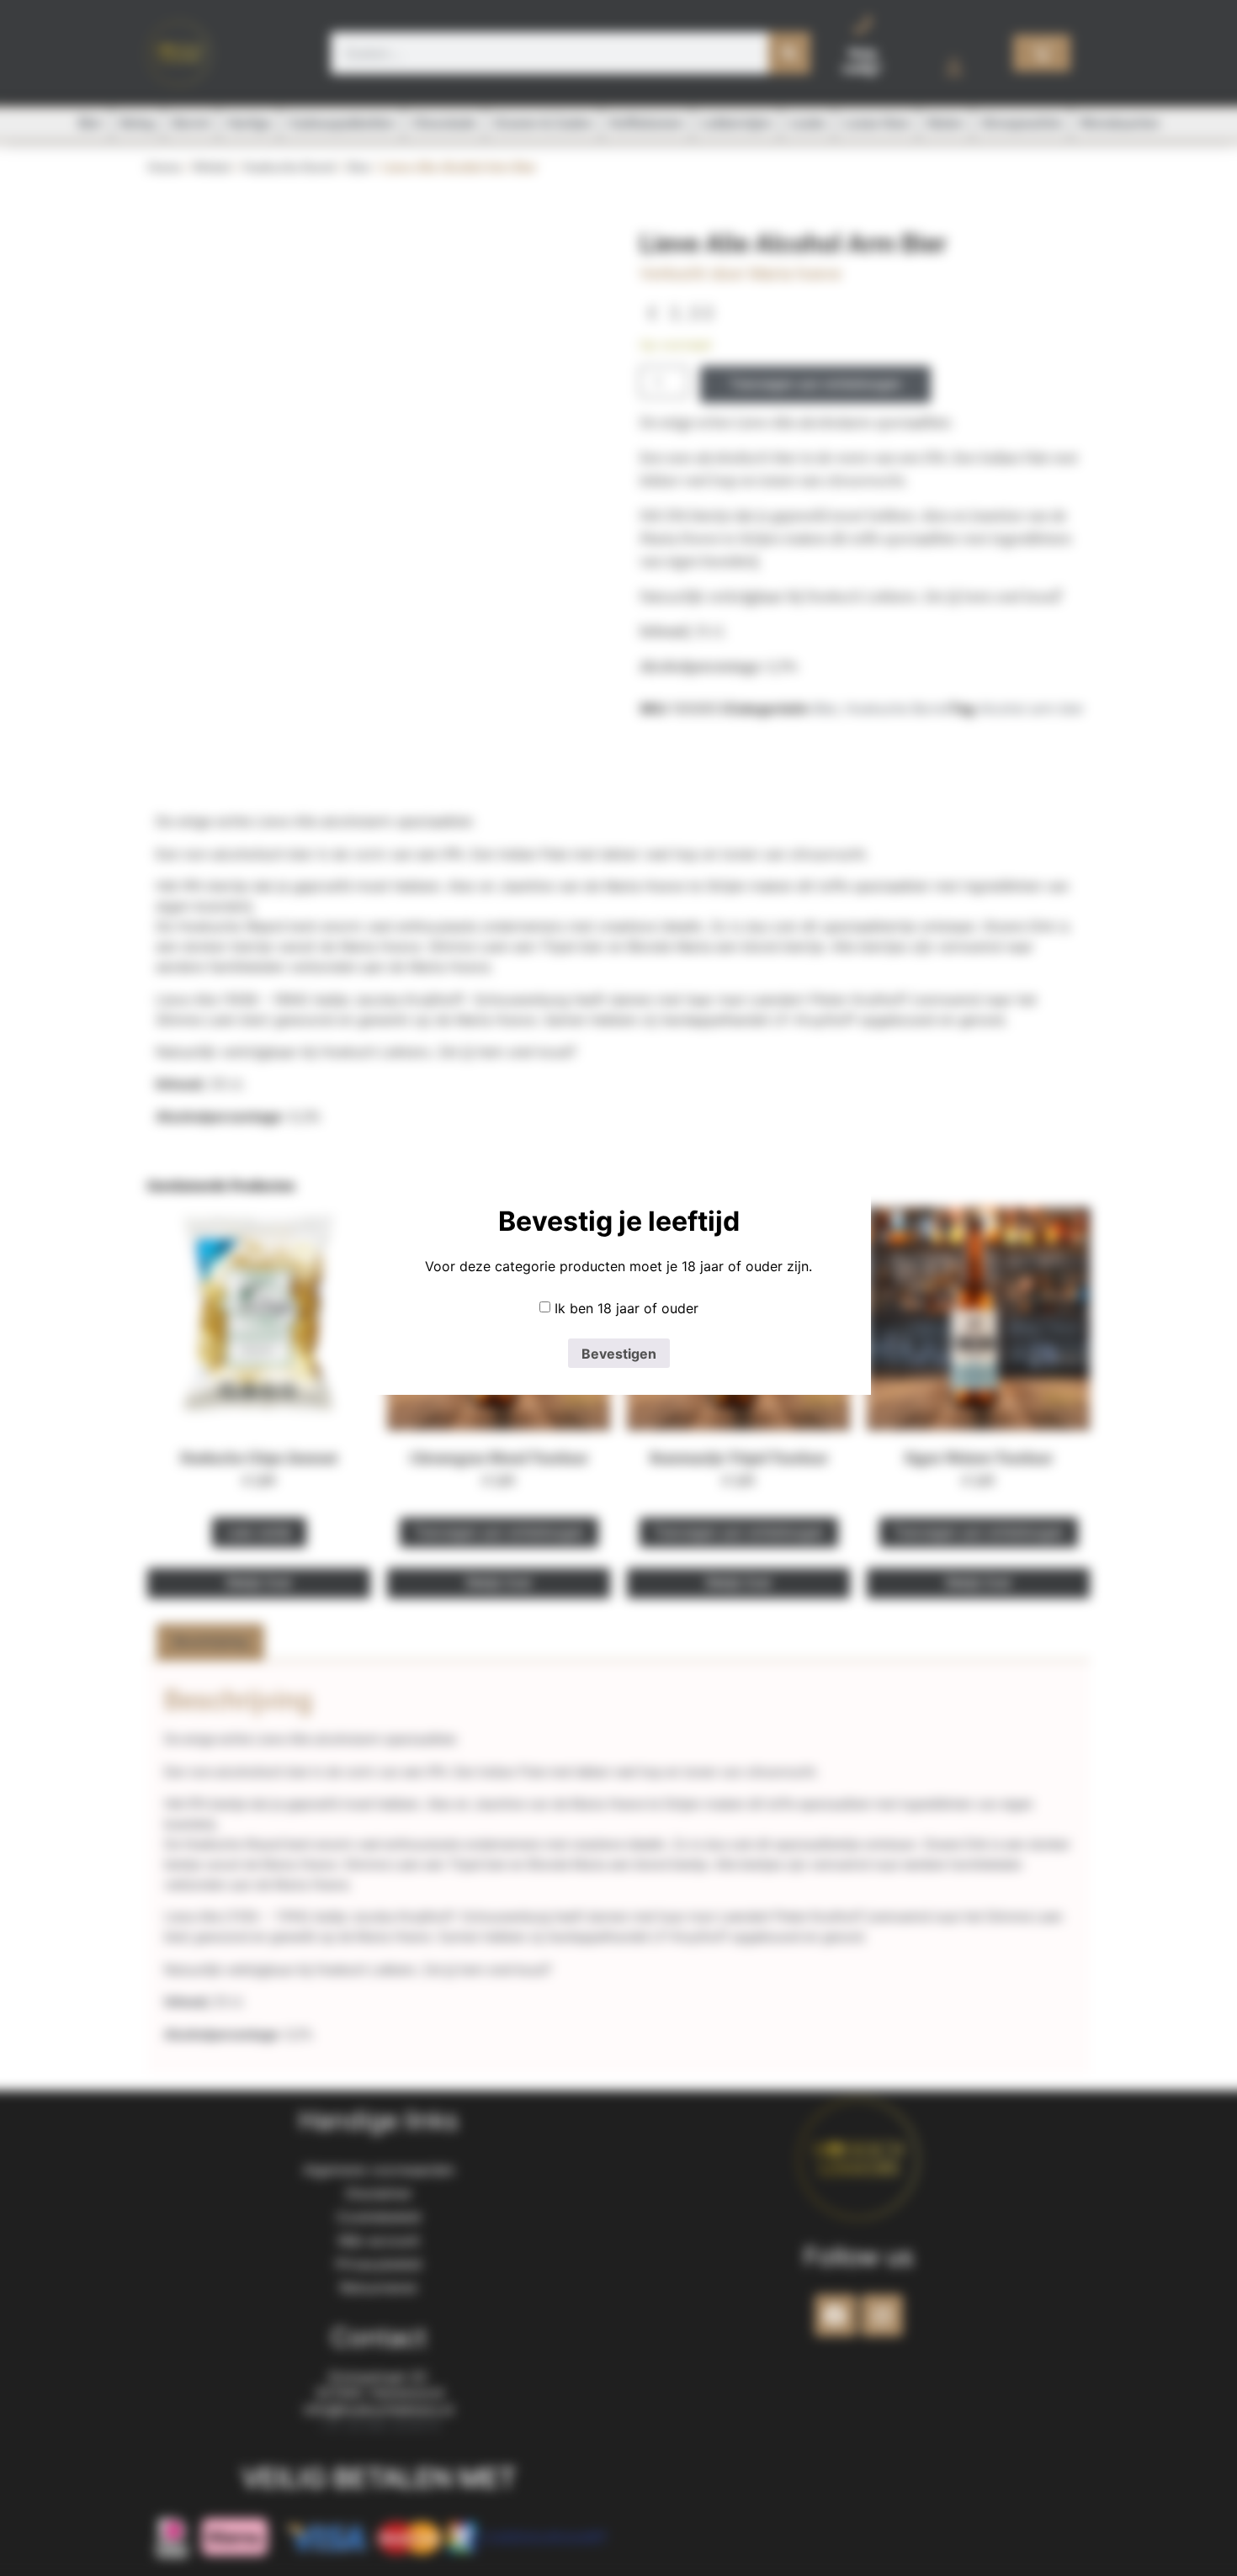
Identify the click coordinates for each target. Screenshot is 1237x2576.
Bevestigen (619, 1354)
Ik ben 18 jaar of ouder (626, 1308)
